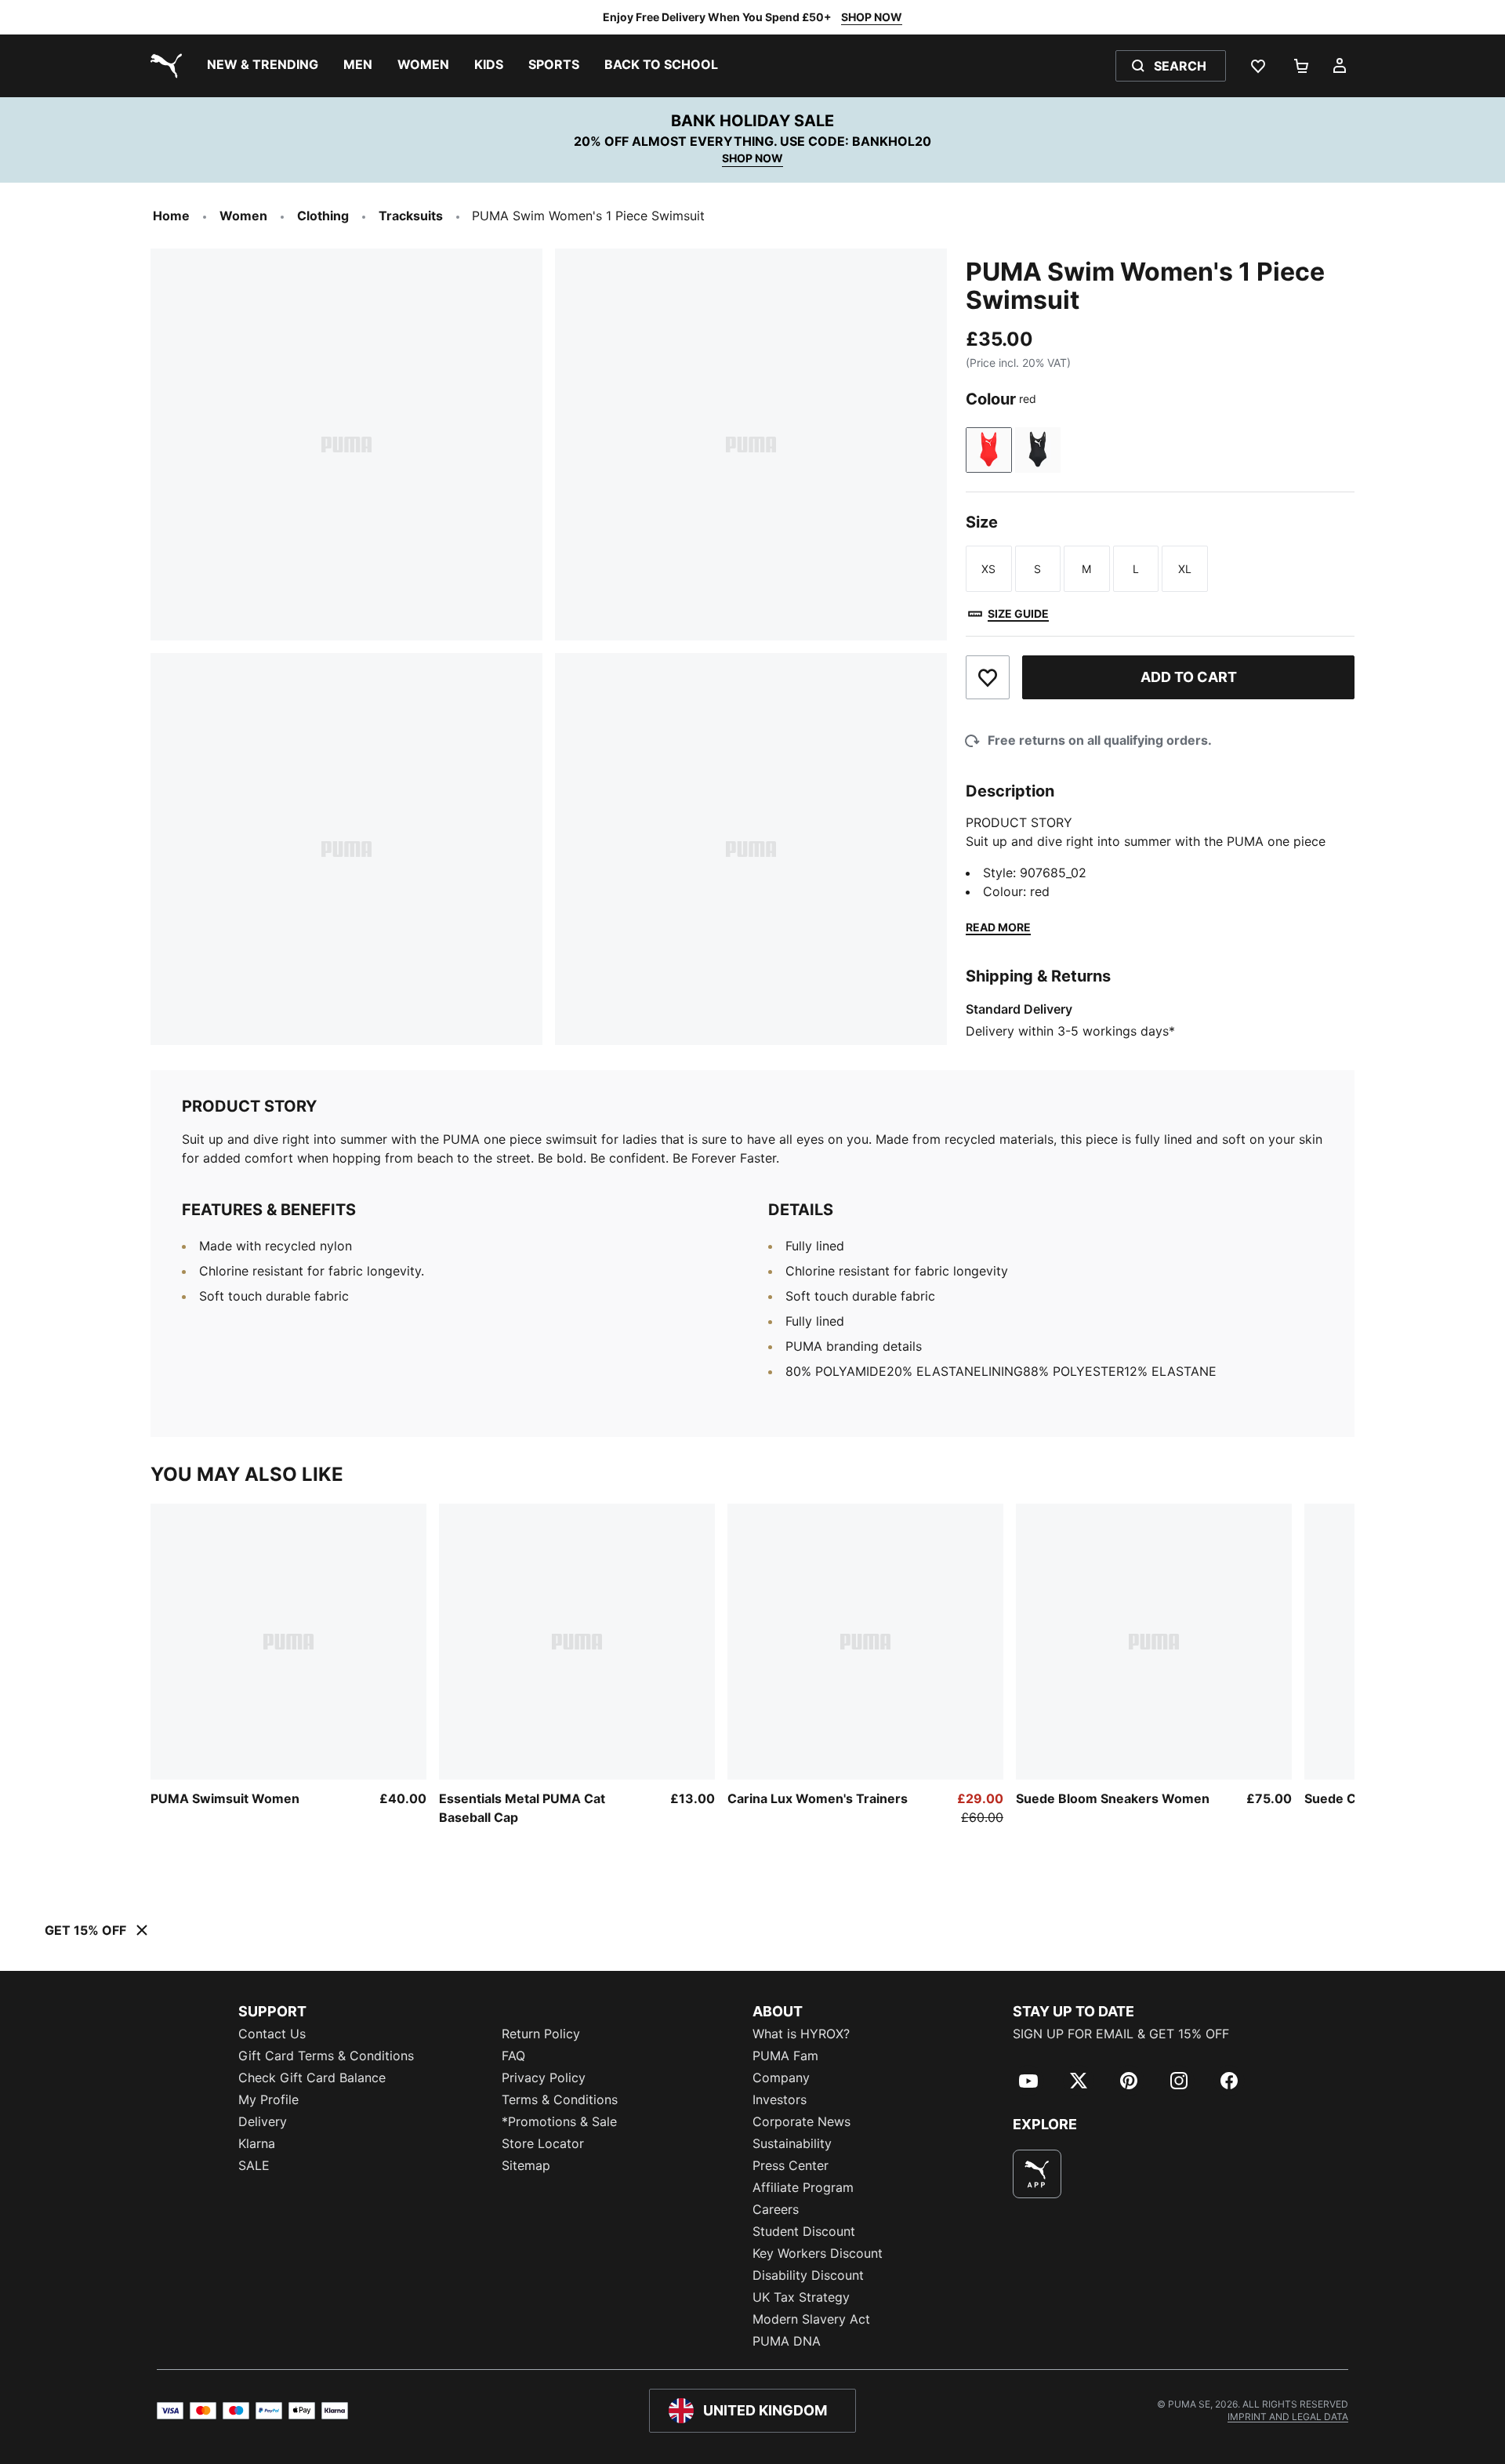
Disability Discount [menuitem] (808, 2275)
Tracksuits (411, 216)
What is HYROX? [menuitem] (801, 2034)
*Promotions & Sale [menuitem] (559, 2121)
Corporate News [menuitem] (801, 2121)
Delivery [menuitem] (263, 2121)
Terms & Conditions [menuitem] (560, 2099)
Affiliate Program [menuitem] (803, 2187)
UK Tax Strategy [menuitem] (801, 2297)
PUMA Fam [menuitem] (785, 2056)
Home (171, 216)
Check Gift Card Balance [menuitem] (312, 2078)
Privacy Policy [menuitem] (544, 2078)
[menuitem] (263, 66)
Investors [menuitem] (780, 2099)
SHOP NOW (872, 17)
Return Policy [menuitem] (541, 2034)
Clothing (323, 216)
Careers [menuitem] (776, 2209)
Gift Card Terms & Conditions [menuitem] (326, 2056)
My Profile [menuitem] (268, 2099)
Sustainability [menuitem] (792, 2143)
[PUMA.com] (163, 66)
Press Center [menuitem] (791, 2165)
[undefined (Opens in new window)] (1037, 2174)
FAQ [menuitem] (513, 2056)
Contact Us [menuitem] (272, 2034)
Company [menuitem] (781, 2078)
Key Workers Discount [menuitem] (818, 2253)
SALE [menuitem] (254, 2165)
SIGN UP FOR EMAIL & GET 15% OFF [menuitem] (1121, 2034)
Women (243, 216)
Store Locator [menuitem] (543, 2143)
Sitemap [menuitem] (526, 2165)
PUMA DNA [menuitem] (787, 2341)
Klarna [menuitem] (257, 2143)
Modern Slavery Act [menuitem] (811, 2319)
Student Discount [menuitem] (804, 2231)
